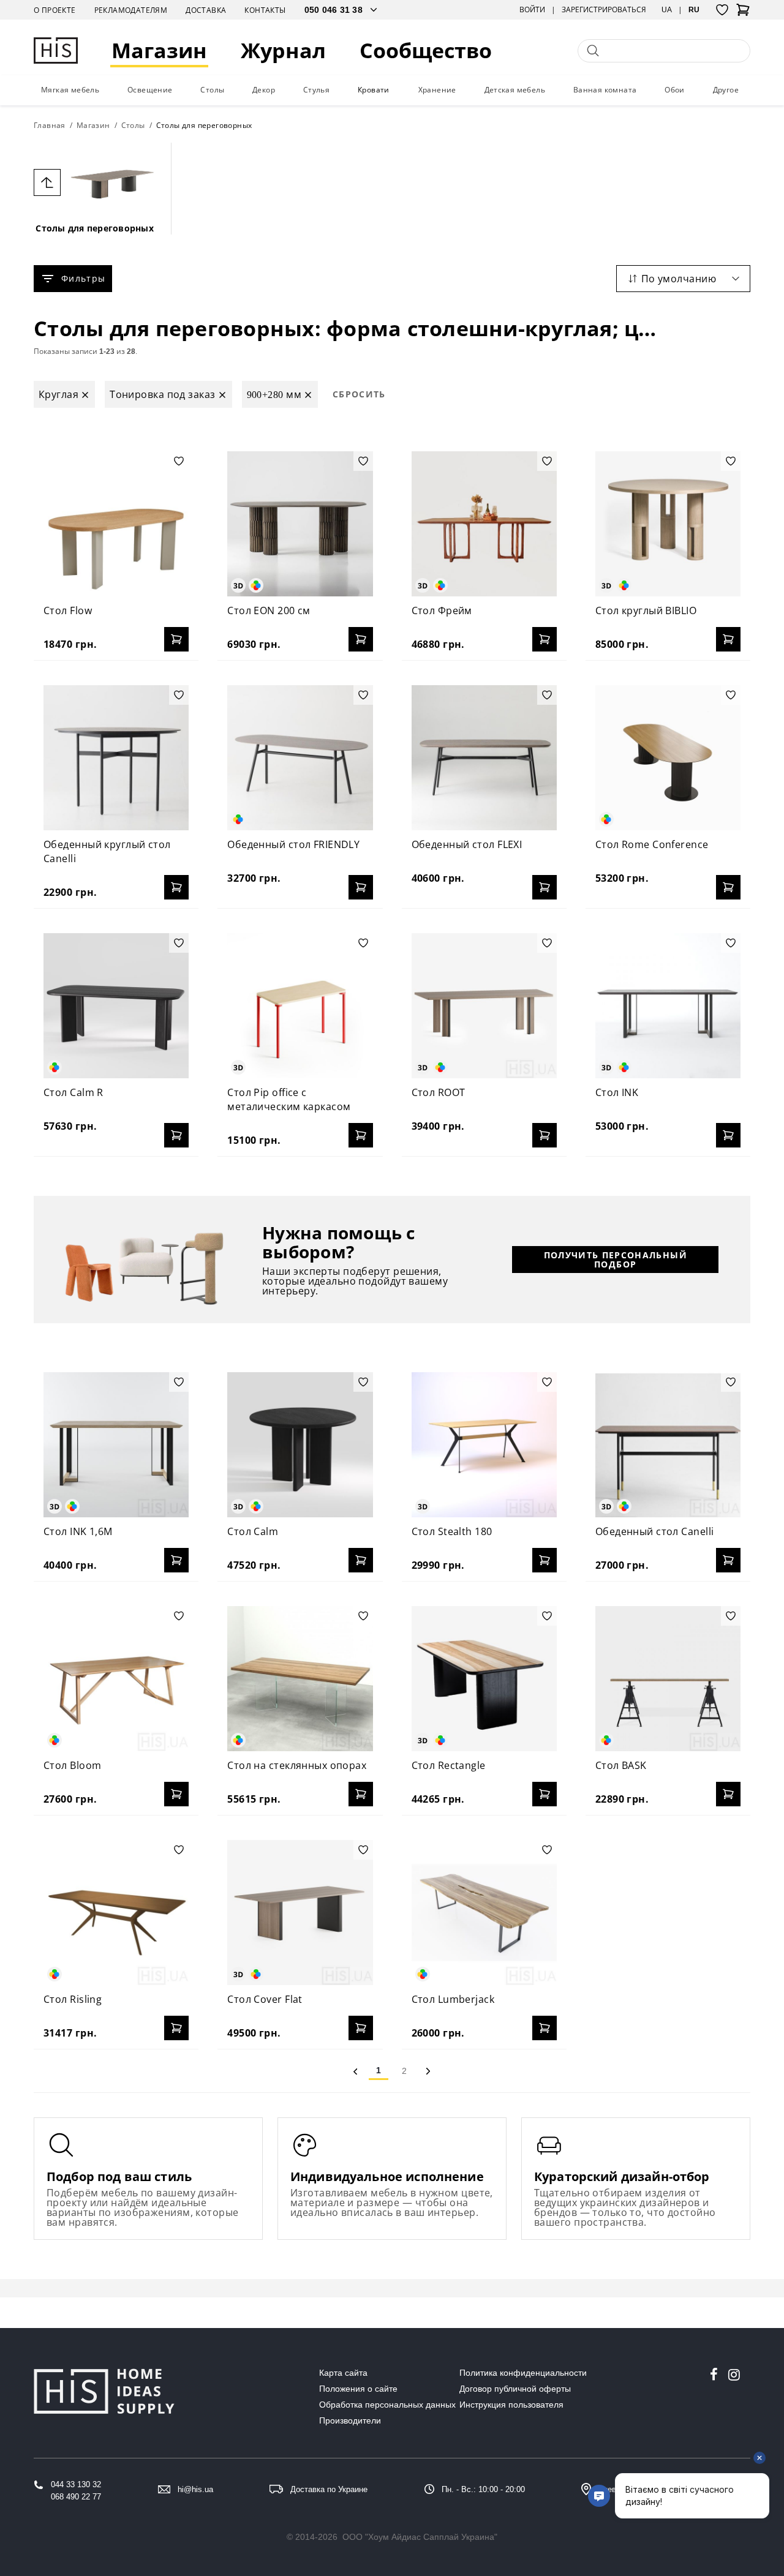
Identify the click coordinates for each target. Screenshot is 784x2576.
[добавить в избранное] (179, 461)
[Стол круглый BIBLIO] (668, 524)
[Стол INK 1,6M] (116, 1445)
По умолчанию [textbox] (679, 279)
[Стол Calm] (300, 1445)
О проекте (55, 10)
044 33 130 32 (76, 2484)
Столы (212, 90)
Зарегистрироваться (604, 10)
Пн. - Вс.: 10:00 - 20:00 (483, 2489)
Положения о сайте (358, 2389)
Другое (726, 90)
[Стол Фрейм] (484, 524)
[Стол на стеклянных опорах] (300, 1679)
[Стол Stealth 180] (484, 1445)
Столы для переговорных (95, 228)
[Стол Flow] (116, 524)
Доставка (206, 10)
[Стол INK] (668, 1006)
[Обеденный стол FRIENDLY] (300, 758)
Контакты (265, 10)
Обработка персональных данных (387, 2405)
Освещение (150, 90)
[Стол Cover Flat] (300, 1913)
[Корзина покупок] (743, 13)
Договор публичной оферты (515, 2389)
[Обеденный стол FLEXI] (484, 758)
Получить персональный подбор (616, 1260)
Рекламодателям (131, 10)
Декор (264, 90)
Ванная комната (605, 90)
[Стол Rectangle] (484, 1679)
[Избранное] (722, 10)
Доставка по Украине (329, 2489)
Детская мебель (515, 90)
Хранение (437, 90)
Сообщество (426, 51)
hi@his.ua (195, 2489)
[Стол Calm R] (116, 1006)
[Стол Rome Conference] (668, 758)
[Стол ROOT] (484, 1006)
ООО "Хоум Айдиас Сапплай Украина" (420, 2537)
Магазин (159, 51)
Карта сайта (343, 2373)
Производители (350, 2420)
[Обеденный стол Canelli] (668, 1445)
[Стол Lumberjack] (484, 1913)
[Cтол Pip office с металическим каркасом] (300, 1006)
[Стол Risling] (116, 1913)
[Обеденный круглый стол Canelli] (116, 758)
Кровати (374, 90)
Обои (675, 90)
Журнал (283, 51)
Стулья (316, 90)
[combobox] (683, 279)
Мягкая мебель (70, 90)
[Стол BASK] (668, 1679)
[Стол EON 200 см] (300, 524)
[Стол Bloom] (116, 1679)
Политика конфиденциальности (523, 2373)
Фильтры (83, 278)
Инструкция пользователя (511, 2405)
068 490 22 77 (76, 2497)
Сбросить (359, 394)
